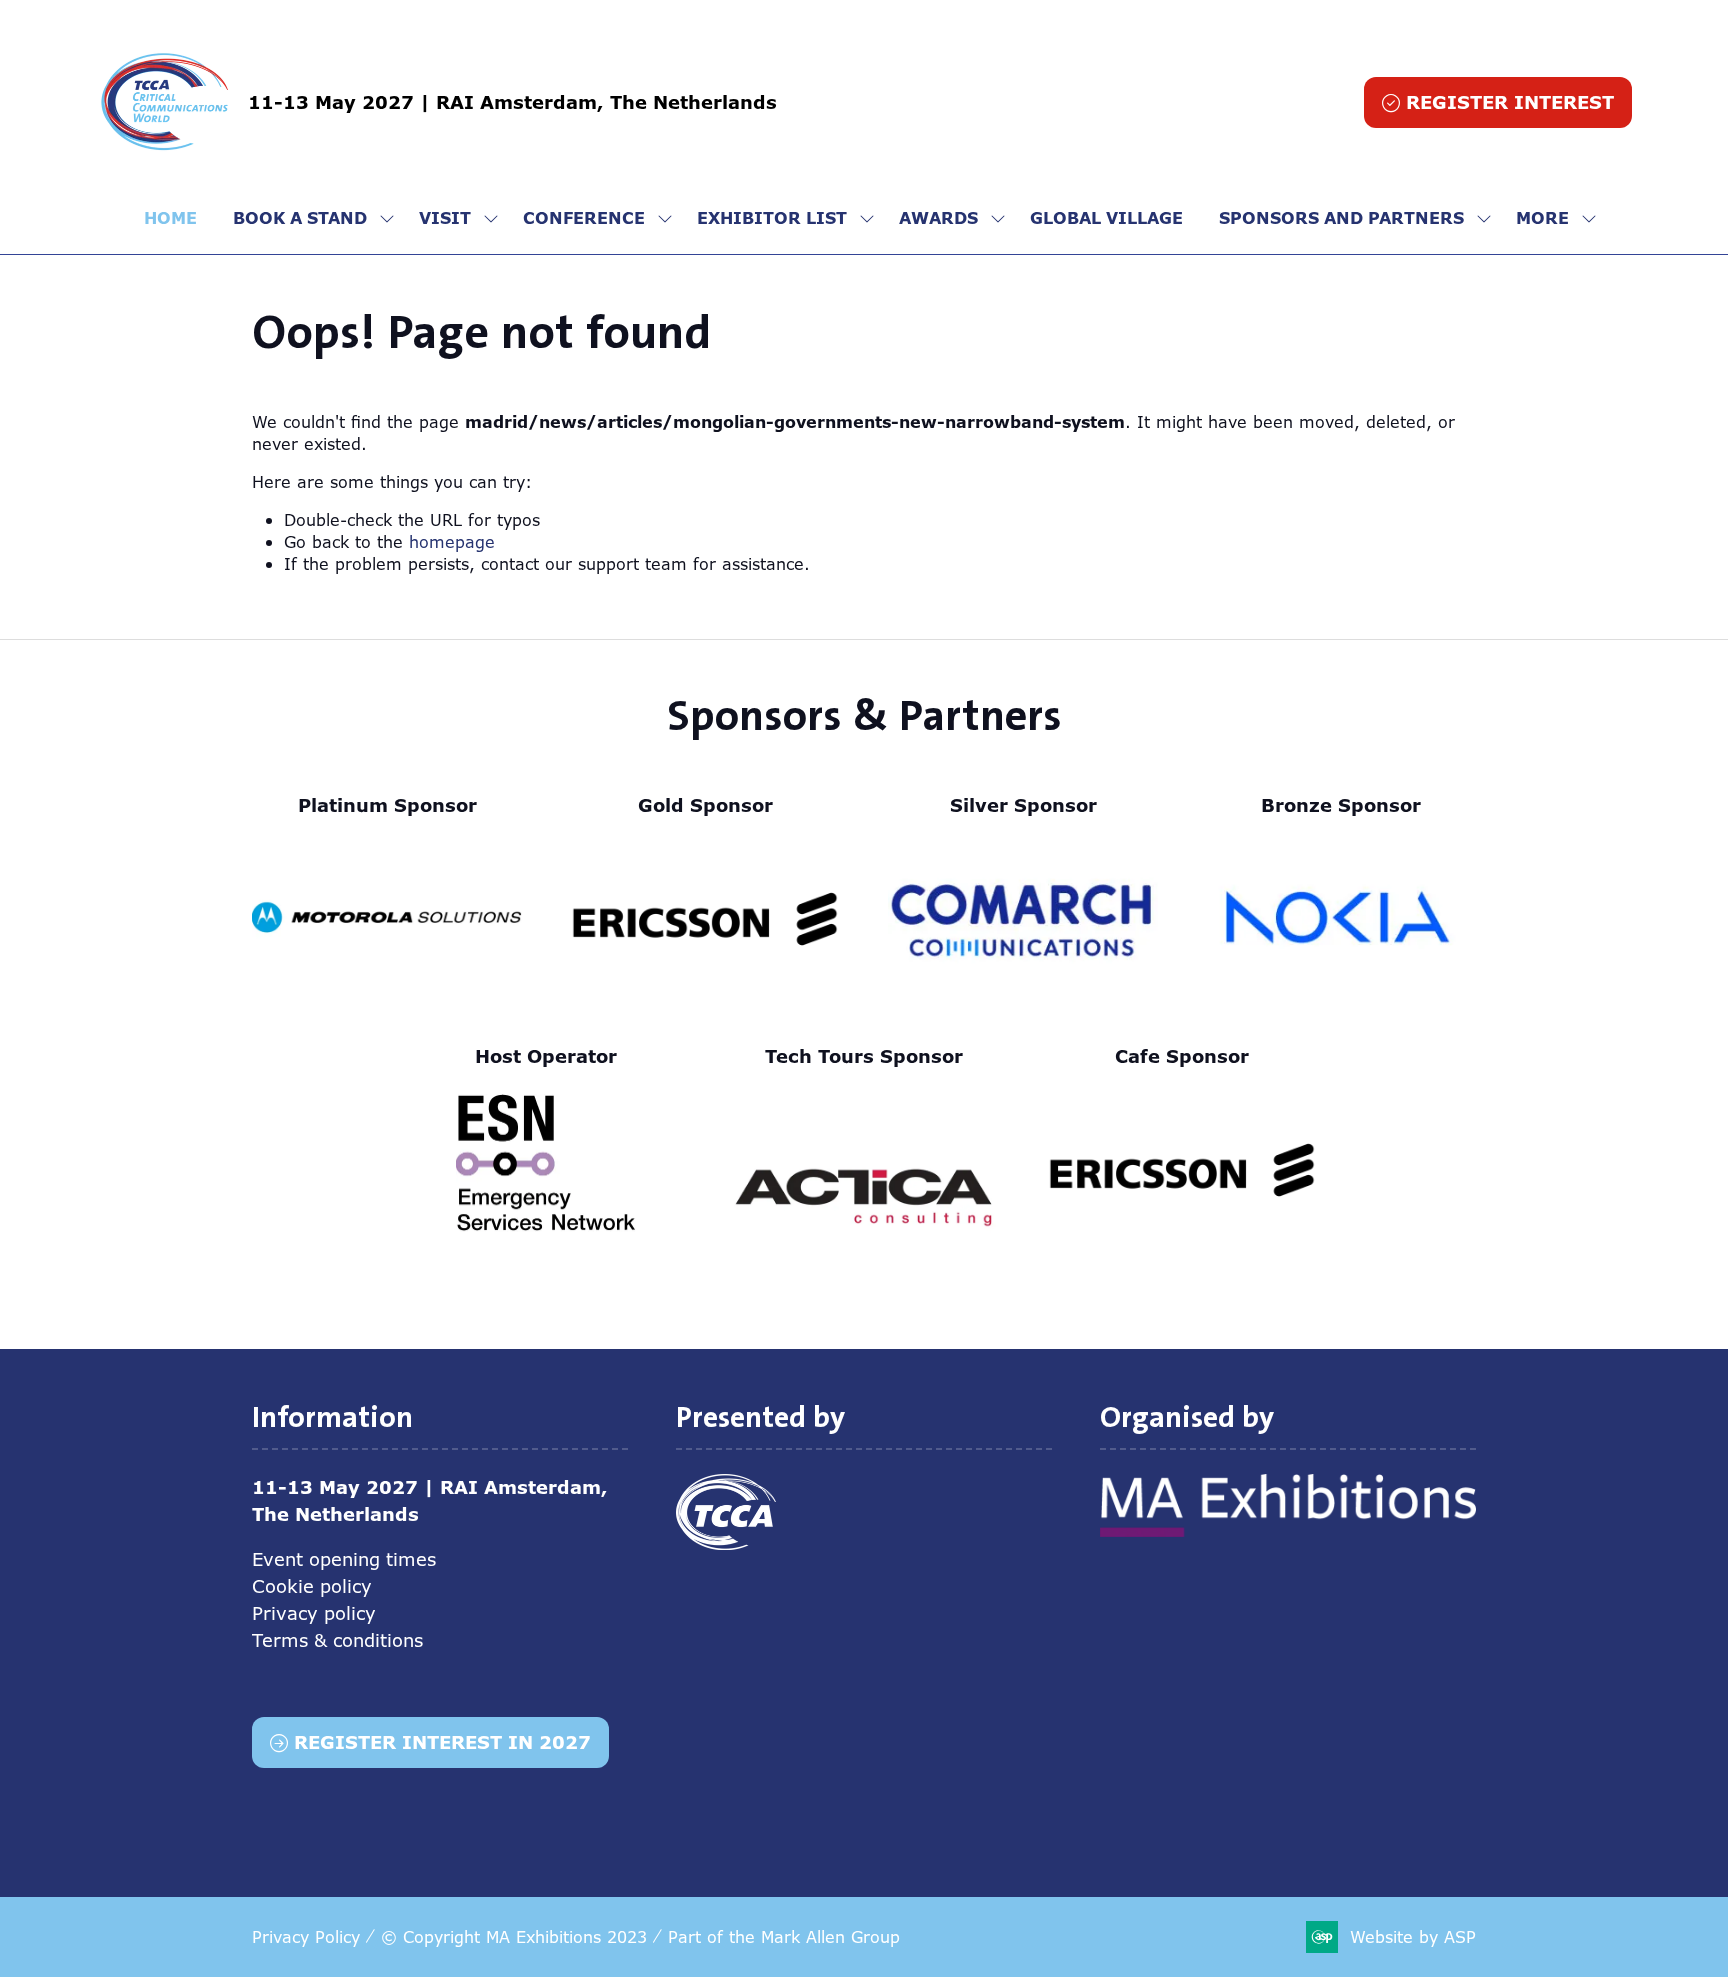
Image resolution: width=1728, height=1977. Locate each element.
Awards (938, 218)
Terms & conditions (337, 1640)
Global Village (1106, 218)
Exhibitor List (772, 218)
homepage (452, 542)
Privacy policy (314, 1613)
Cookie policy (312, 1586)
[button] (1498, 102)
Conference (584, 218)
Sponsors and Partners (1341, 218)
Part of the (784, 1937)
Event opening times (344, 1559)
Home (170, 218)
